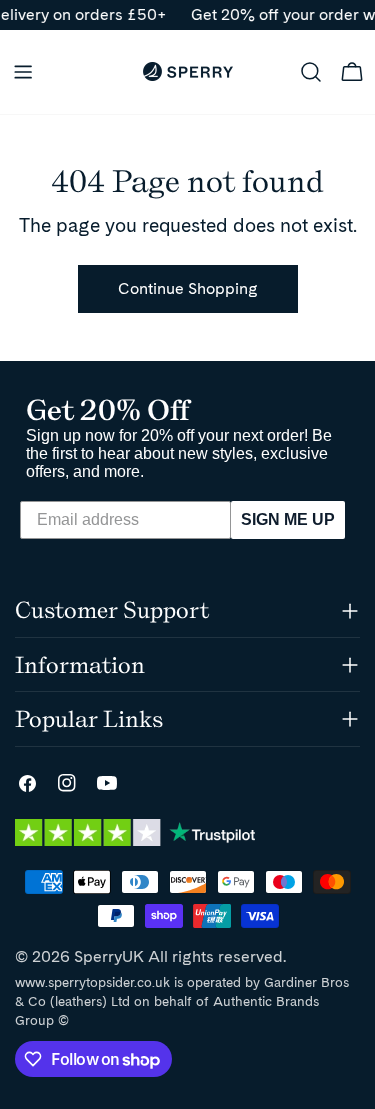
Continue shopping (188, 288)
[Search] (311, 72)
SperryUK (109, 956)
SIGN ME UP (288, 519)
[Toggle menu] (23, 72)
